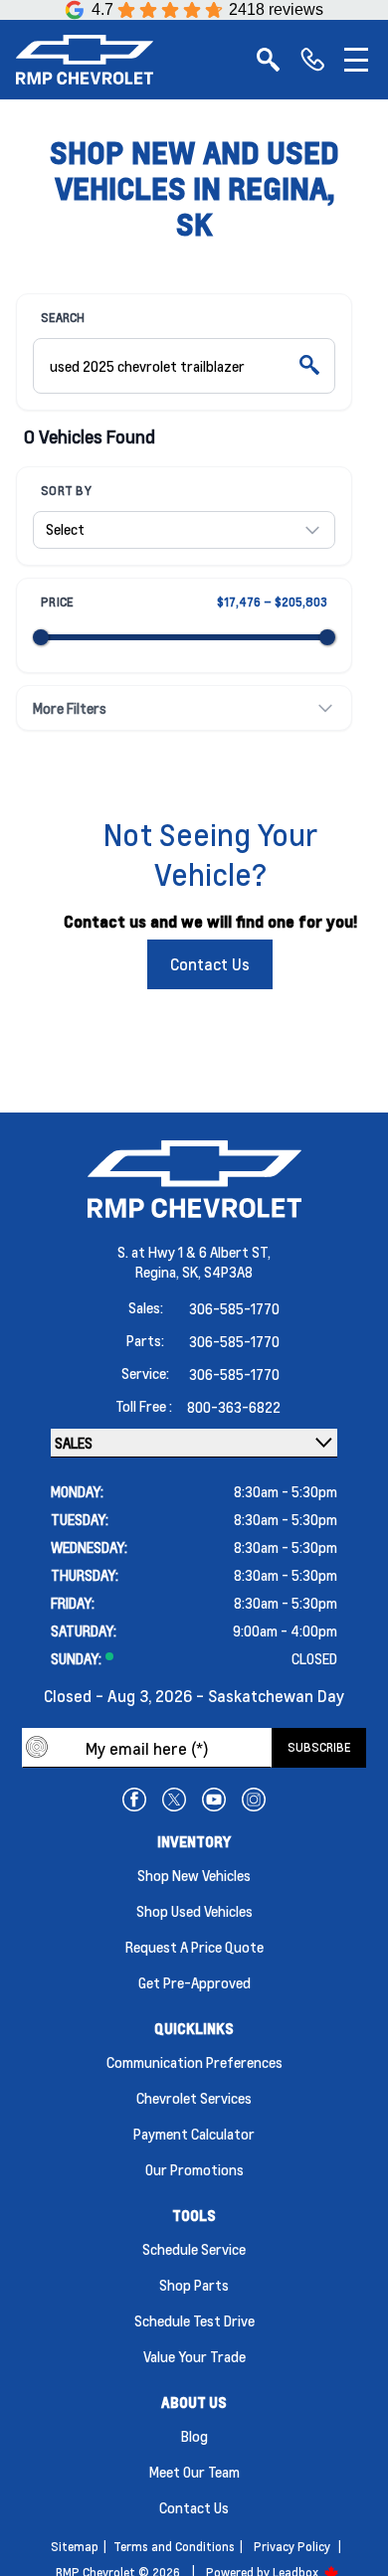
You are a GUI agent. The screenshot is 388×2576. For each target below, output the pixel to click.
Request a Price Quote (194, 1947)
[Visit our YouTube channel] (214, 1800)
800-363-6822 (234, 1407)
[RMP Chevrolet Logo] (85, 60)
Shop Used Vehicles (194, 1911)
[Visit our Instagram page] (254, 1800)
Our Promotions (194, 2169)
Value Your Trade (194, 2356)
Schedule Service (194, 2249)
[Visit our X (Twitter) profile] (174, 1800)
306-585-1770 (234, 1308)
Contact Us (210, 964)
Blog (194, 2436)
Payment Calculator (194, 2134)
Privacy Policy (292, 2547)
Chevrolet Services (194, 2098)
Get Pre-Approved (194, 1982)
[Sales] (312, 60)
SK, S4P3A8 (217, 1272)
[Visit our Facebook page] (134, 1800)
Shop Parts (194, 2285)
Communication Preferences (194, 2062)
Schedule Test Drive (194, 2320)
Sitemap (75, 2547)
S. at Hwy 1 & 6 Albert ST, (194, 1252)
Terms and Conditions (174, 2547)
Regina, (159, 1272)
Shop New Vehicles (194, 1875)
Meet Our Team (194, 2472)
